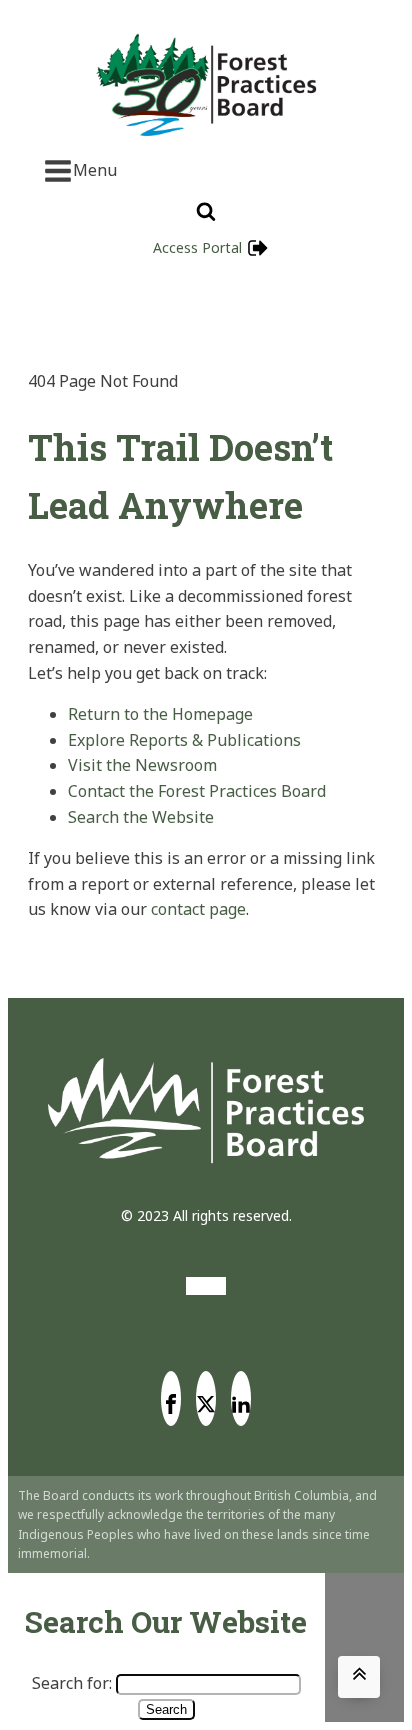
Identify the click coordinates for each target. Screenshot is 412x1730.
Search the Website (141, 817)
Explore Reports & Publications (184, 740)
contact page (198, 909)
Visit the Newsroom (142, 765)
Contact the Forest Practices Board (197, 791)
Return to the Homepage (160, 714)
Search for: (72, 1683)
